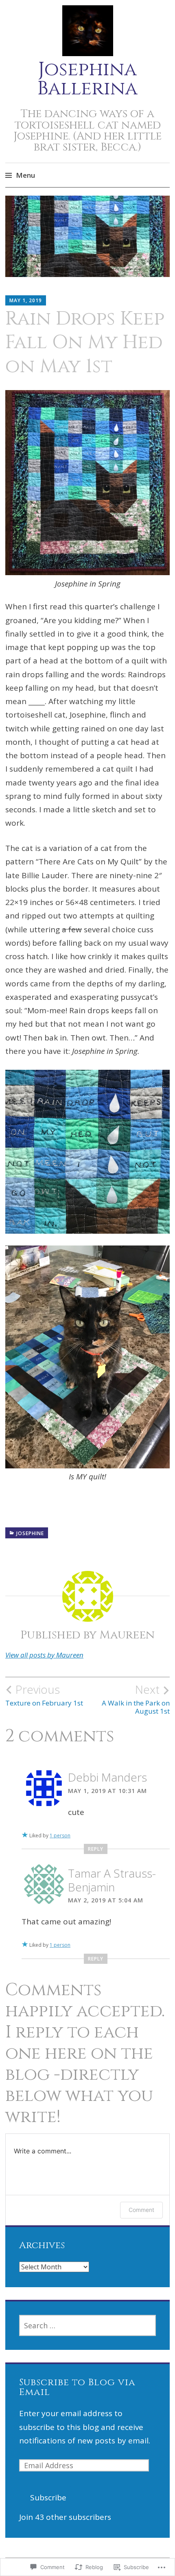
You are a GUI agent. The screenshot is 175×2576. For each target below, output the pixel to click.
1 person (60, 1835)
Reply (96, 1849)
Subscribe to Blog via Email (77, 2387)
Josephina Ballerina (87, 79)
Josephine (30, 1533)
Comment (141, 2210)
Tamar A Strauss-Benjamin (112, 1880)
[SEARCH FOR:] (88, 2325)
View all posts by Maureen (44, 1655)
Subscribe (48, 2497)
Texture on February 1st (44, 1695)
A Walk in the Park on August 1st (136, 1699)
